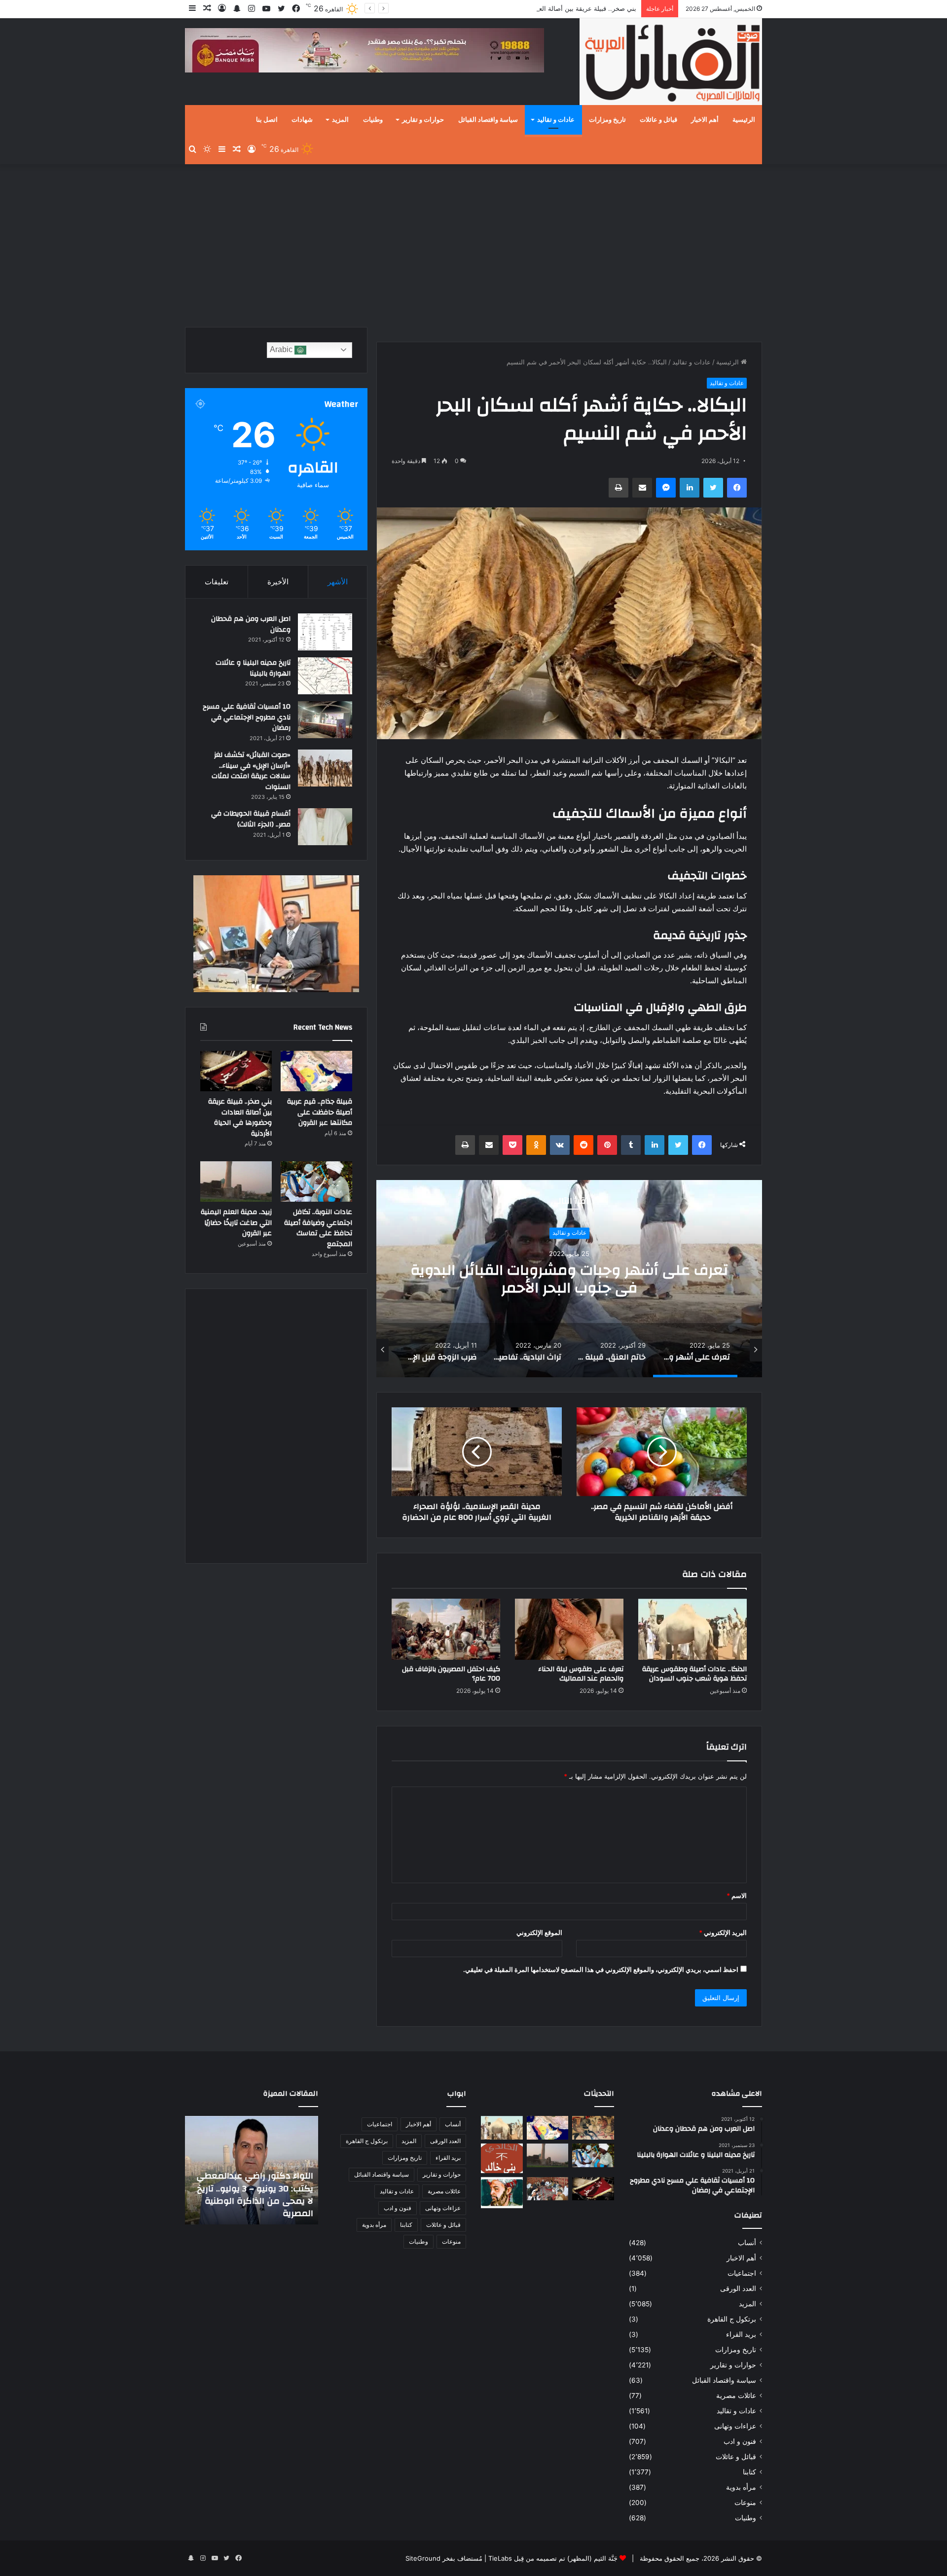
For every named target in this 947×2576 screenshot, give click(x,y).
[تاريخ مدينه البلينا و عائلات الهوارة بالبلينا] (325, 676)
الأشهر (338, 582)
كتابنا (749, 2472)
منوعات (745, 2503)
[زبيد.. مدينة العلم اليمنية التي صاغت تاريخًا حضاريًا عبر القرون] (236, 1181)
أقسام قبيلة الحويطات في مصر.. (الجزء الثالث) (251, 819)
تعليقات (217, 582)
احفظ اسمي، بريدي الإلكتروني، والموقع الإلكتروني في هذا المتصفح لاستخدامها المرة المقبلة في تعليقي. (601, 1969)
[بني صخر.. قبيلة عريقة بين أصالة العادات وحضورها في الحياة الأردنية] (236, 1071)
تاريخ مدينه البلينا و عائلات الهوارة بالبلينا (253, 668)
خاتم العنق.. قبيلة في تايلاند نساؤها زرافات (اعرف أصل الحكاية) (569, 1279)
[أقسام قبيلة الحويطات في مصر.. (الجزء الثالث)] (325, 827)
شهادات (302, 120)
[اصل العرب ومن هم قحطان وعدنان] (325, 632)
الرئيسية (744, 120)
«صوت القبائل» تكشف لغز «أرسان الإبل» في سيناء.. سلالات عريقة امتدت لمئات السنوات (251, 771)
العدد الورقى (738, 2289)
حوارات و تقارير (423, 120)
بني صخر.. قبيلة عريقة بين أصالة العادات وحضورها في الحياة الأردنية (544, 8)
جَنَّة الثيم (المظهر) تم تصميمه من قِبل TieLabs (553, 2558)
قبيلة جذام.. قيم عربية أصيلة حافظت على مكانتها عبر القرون (320, 1112)
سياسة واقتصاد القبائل (488, 120)
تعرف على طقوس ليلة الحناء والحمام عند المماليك (581, 1674)
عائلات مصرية (736, 2396)
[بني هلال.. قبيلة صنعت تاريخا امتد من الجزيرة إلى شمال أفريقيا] (593, 2128)
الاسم (737, 1896)
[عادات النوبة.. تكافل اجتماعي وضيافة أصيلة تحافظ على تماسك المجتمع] (316, 1181)
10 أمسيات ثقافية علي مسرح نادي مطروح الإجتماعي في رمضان (247, 717)
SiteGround (423, 2558)
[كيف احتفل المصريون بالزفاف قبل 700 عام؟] (446, 1629)
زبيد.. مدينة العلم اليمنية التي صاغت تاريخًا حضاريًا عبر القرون (236, 1223)
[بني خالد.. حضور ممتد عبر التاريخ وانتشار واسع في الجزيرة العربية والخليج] (502, 2158)
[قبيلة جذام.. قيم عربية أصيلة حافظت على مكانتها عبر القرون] (316, 1071)
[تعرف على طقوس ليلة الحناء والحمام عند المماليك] (569, 1629)
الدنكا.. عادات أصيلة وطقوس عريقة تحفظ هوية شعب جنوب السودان (694, 1674)
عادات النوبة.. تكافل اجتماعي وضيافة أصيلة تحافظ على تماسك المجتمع (318, 1228)
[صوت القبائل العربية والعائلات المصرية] (671, 63)
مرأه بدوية (741, 2487)
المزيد (340, 120)
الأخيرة (278, 582)
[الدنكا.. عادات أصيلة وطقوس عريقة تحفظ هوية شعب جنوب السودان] (692, 1629)
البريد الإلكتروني (723, 1932)
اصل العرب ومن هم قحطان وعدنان (251, 624)
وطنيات (373, 120)
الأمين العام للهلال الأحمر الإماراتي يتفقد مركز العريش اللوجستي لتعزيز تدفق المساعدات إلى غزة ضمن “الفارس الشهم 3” (258, 2188)
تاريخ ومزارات (607, 120)
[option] (569, 1279)
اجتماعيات (742, 2273)
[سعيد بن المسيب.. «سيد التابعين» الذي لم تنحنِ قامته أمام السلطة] (502, 2193)
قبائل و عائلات (658, 120)
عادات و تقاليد (556, 120)
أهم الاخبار (705, 120)
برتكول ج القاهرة (732, 2319)
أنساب (747, 2243)
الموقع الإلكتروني (539, 1932)
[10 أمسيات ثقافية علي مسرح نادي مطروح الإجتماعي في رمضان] (325, 720)
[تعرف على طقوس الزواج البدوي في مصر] (548, 2189)
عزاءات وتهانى (735, 2426)
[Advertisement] (473, 243)
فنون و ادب (740, 2441)
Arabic (282, 349)
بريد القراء (741, 2334)
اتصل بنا (267, 120)
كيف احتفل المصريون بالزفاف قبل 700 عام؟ (451, 1674)
